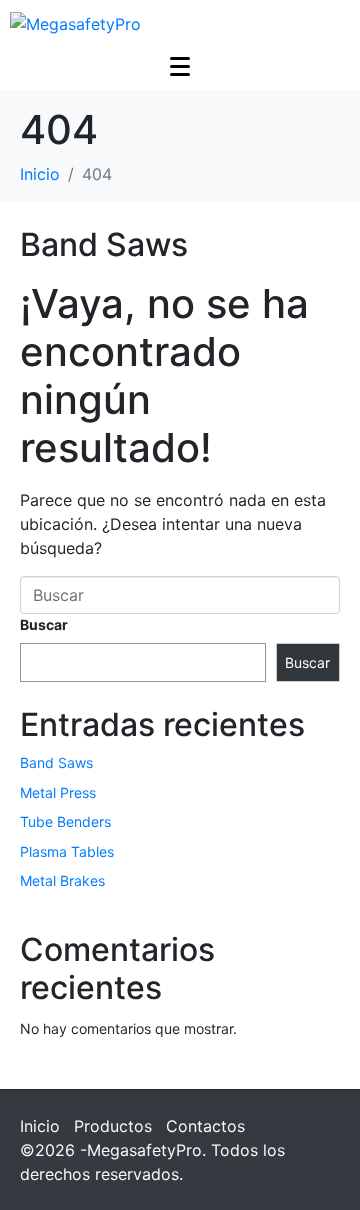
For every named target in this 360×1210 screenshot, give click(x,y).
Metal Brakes (62, 880)
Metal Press (58, 792)
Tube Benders (65, 821)
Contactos (205, 1126)
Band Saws (104, 244)
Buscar (44, 624)
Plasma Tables (67, 851)
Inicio (40, 1126)
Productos (113, 1126)
